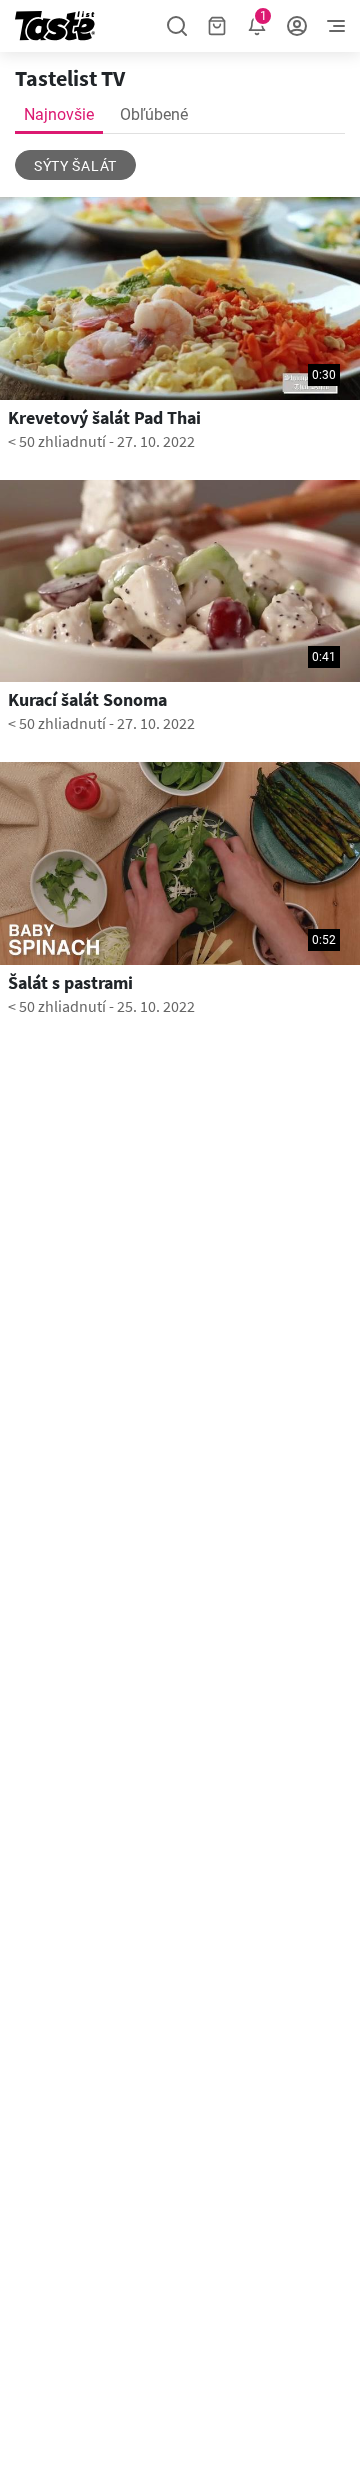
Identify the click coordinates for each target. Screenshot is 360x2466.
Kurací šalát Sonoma (87, 700)
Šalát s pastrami (70, 983)
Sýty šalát (75, 166)
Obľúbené (154, 114)
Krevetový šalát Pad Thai (104, 418)
